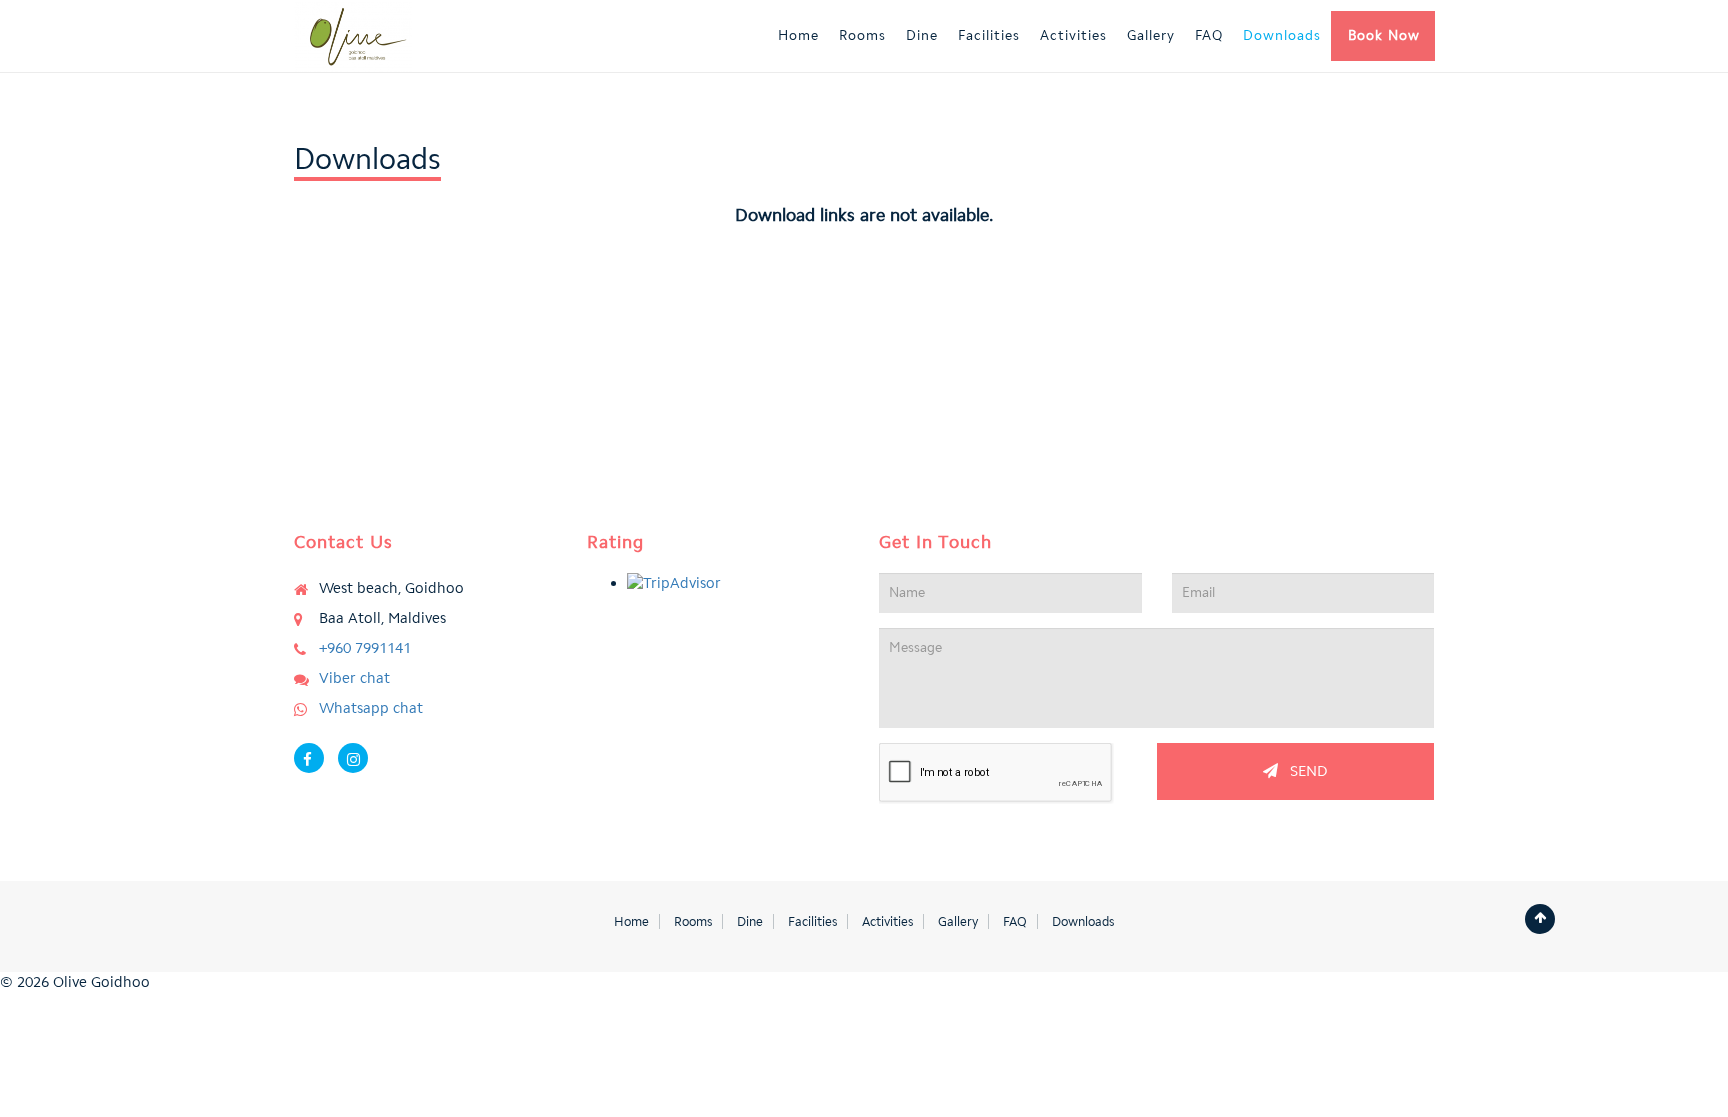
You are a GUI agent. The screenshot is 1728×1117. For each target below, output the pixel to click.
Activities (1073, 35)
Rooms (862, 35)
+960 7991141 (365, 648)
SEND (1303, 771)
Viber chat (354, 678)
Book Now (1384, 35)
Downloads (1282, 35)
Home (798, 35)
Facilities (989, 35)
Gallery (1151, 35)
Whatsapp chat (371, 708)
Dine (922, 35)
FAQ (1209, 35)
